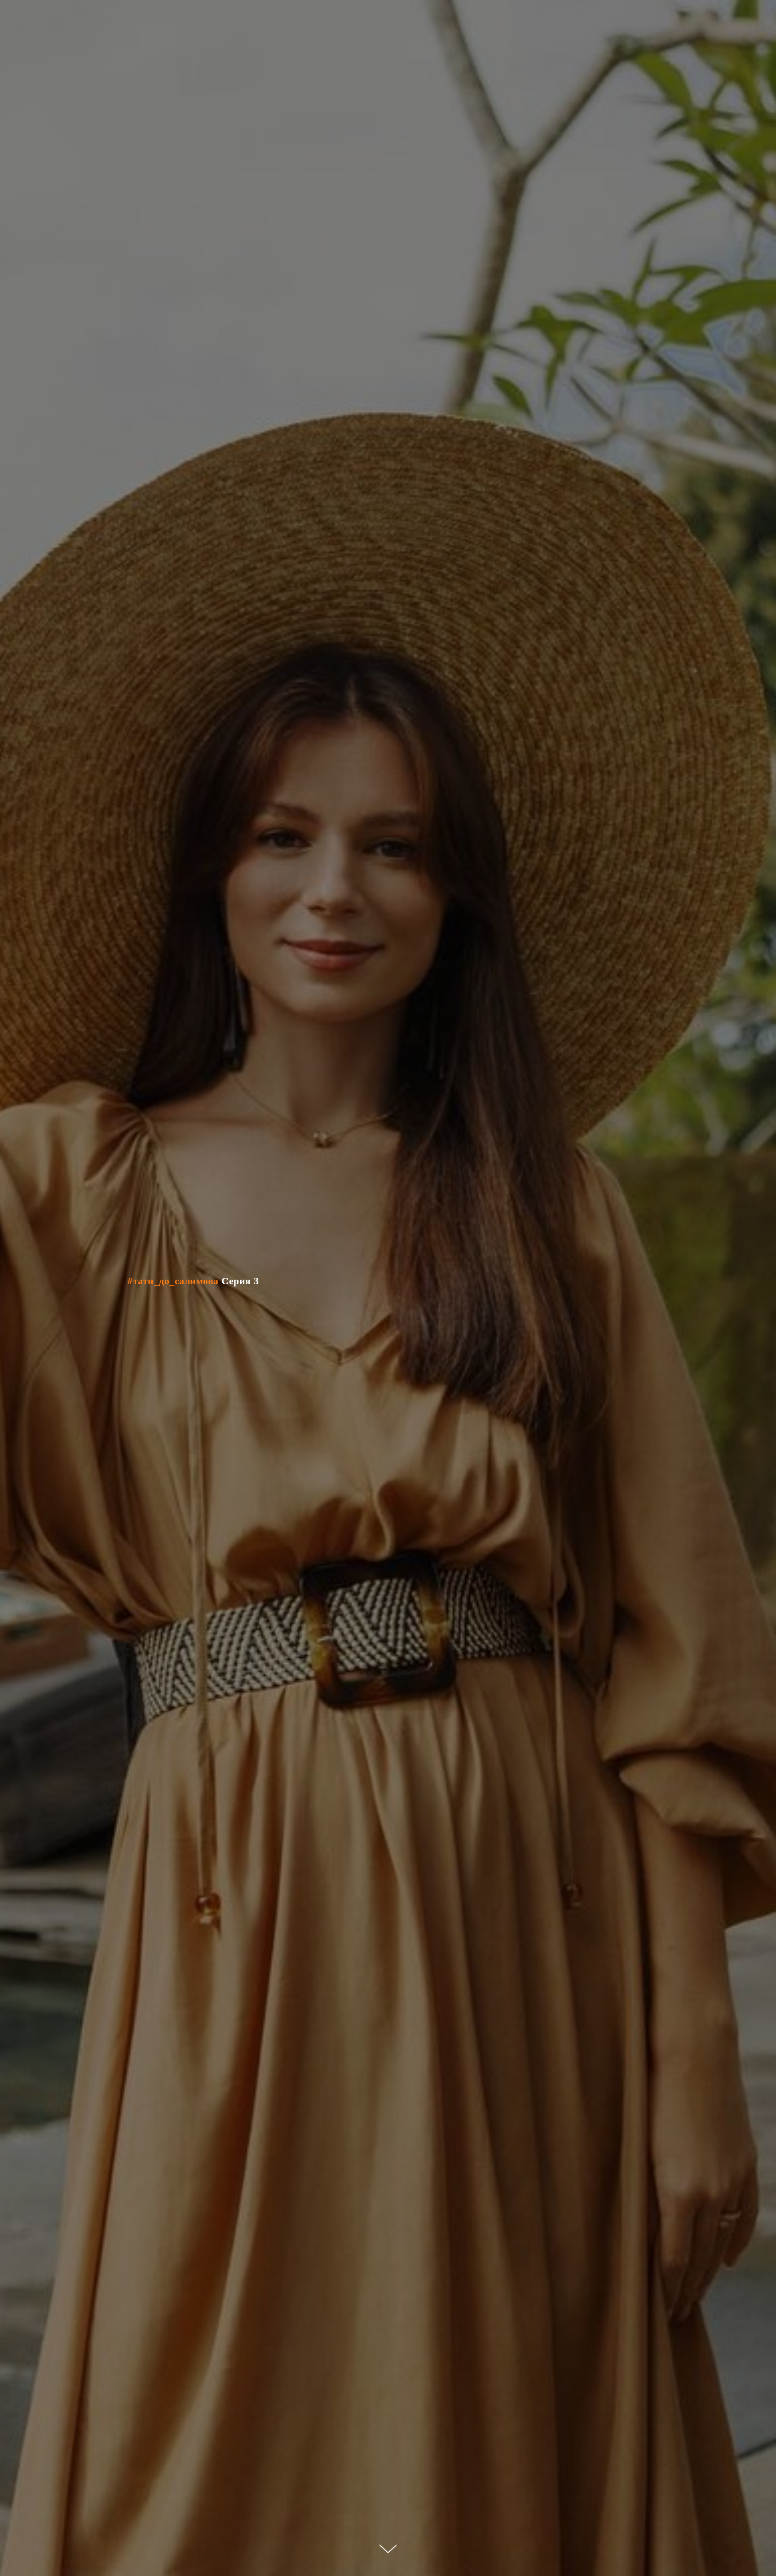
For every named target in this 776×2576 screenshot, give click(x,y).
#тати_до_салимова (173, 1281)
